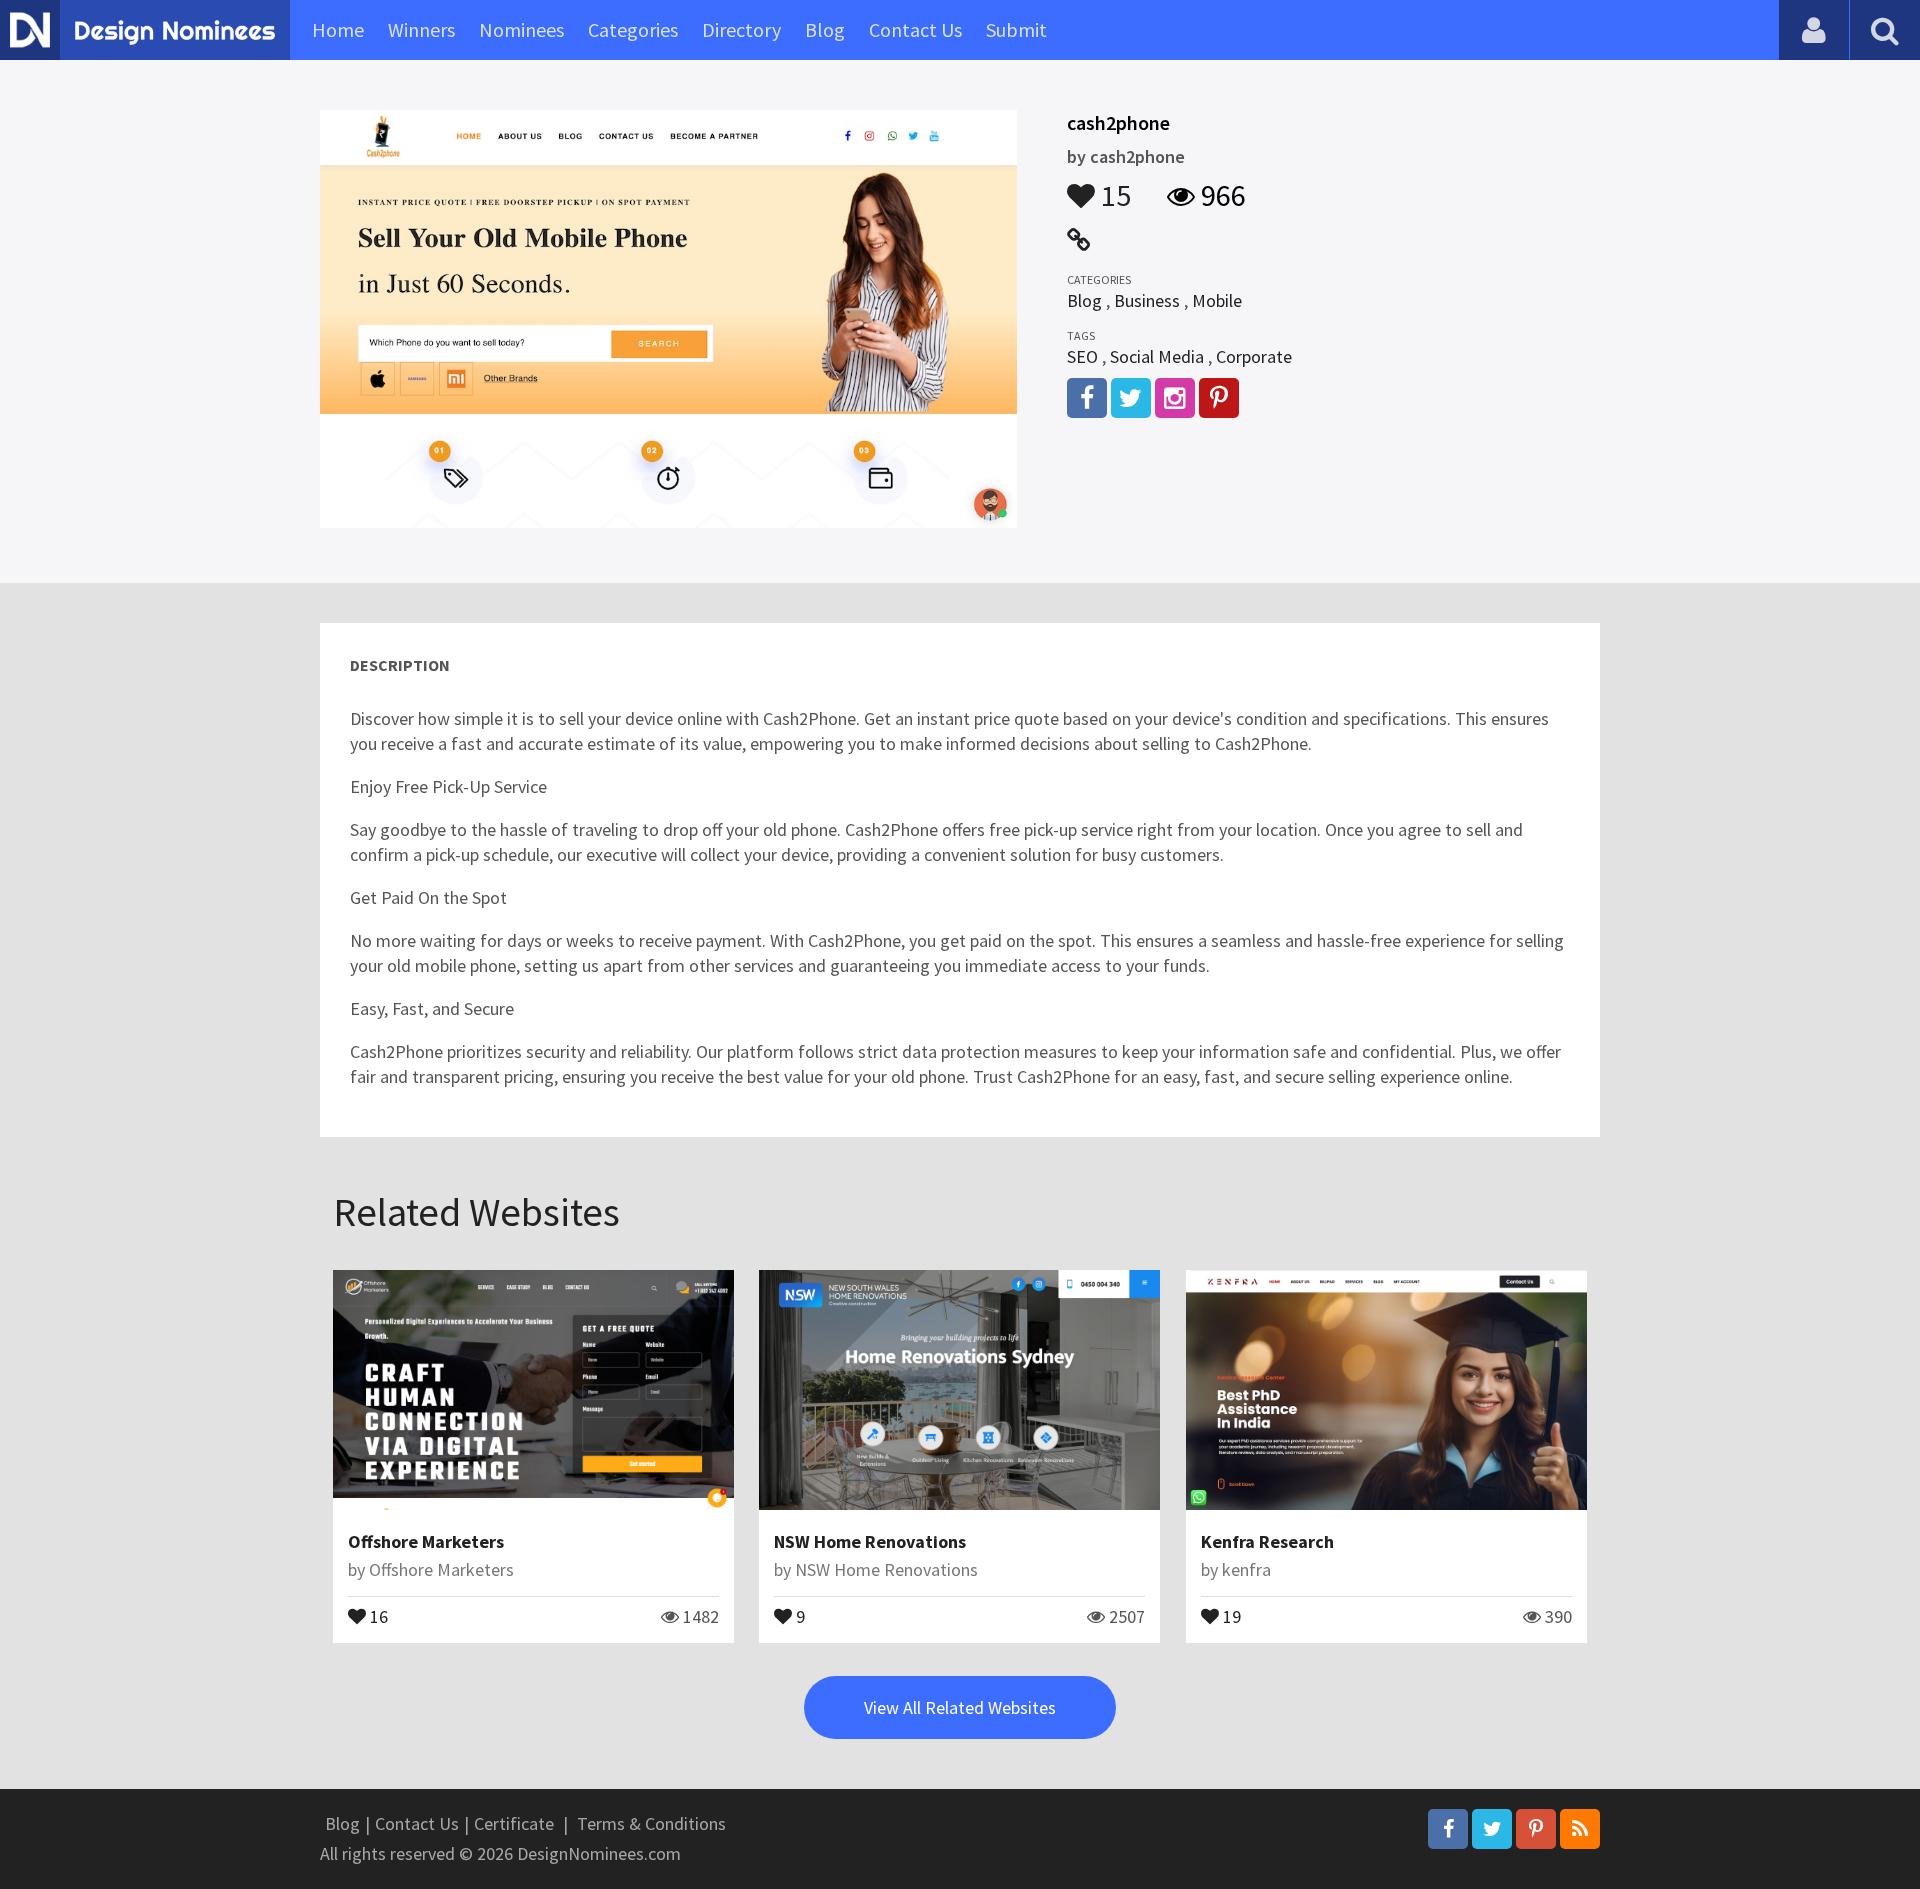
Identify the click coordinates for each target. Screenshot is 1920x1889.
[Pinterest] (1536, 1829)
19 (1230, 1615)
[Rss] (1580, 1829)
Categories (633, 29)
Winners (421, 29)
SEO (1082, 356)
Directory (741, 29)
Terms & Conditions (651, 1823)
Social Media (1157, 356)
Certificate (514, 1823)
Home (338, 29)
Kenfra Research (1267, 1541)
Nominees (521, 29)
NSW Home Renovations (870, 1541)
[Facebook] (1448, 1829)
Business (1147, 300)
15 (1113, 186)
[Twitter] (1492, 1829)
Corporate (1254, 356)
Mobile (1217, 300)
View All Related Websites (960, 1707)
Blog (825, 29)
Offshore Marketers (426, 1541)
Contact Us (915, 29)
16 (377, 1615)
